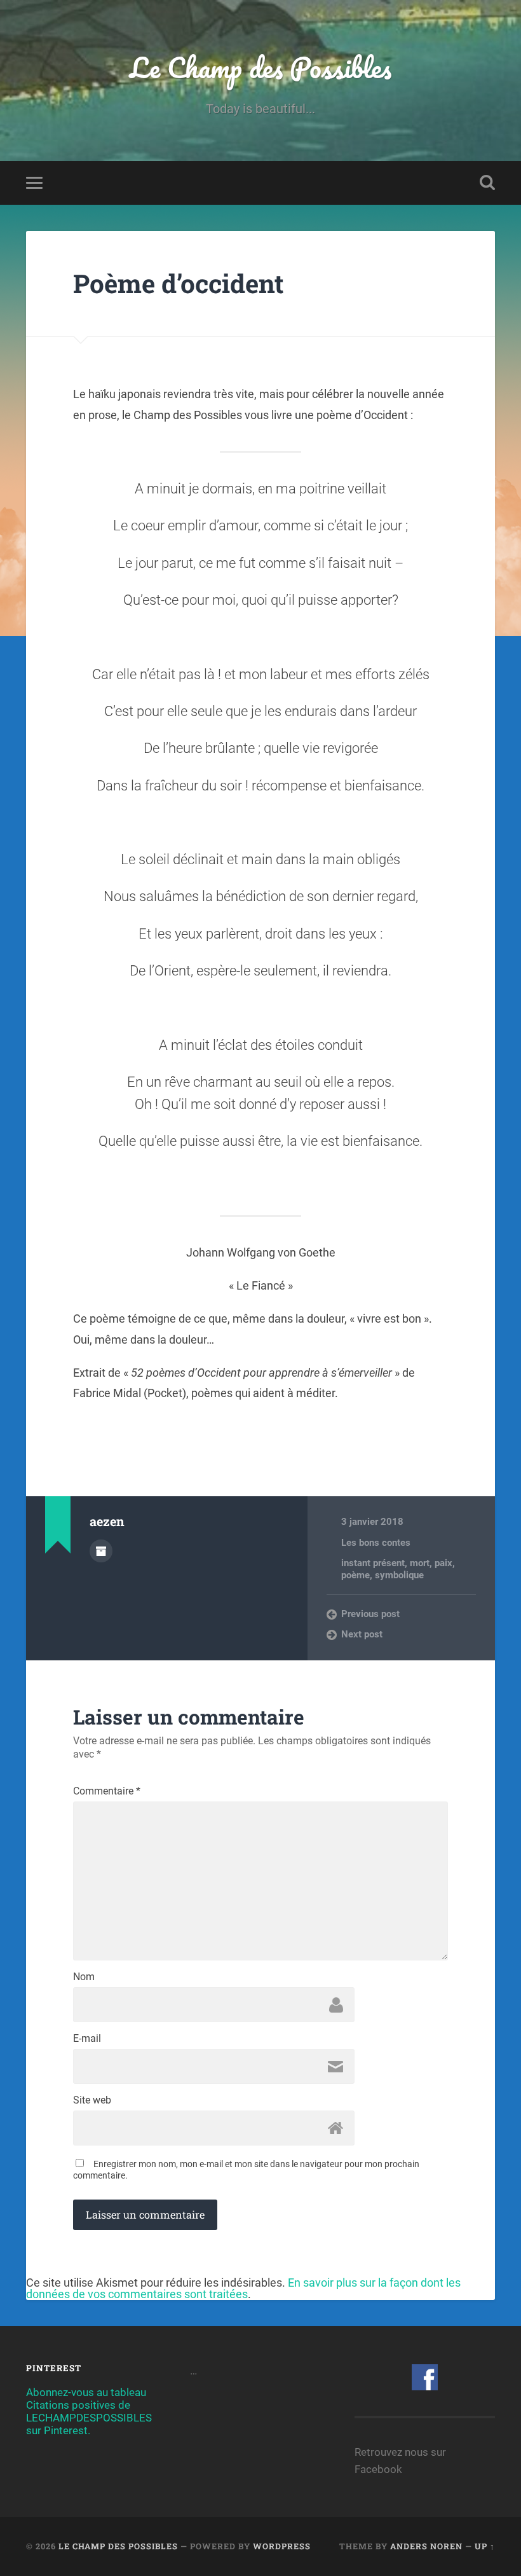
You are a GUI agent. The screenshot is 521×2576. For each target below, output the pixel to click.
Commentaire (107, 1791)
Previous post (370, 1614)
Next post (362, 1634)
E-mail (87, 2039)
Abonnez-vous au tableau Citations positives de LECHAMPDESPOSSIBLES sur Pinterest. (89, 2411)
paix (443, 1563)
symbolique (399, 1575)
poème (355, 1575)
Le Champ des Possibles (260, 67)
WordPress (282, 2546)
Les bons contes (376, 1543)
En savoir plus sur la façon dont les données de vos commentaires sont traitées (243, 2288)
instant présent (373, 1563)
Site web (92, 2100)
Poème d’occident (179, 283)
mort (420, 1563)
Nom (84, 1977)
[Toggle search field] (487, 183)
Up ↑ (485, 2546)
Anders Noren (426, 2546)
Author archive (101, 1551)
